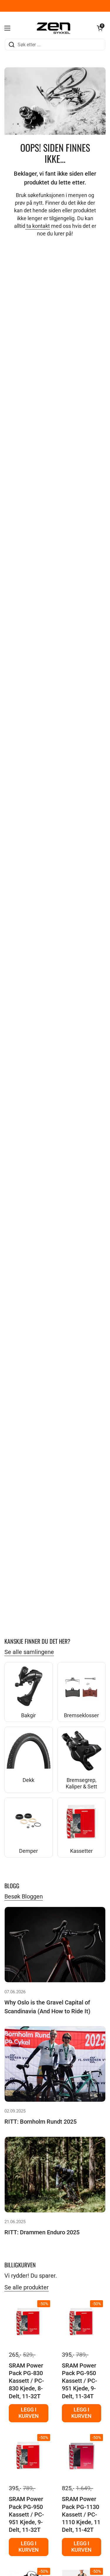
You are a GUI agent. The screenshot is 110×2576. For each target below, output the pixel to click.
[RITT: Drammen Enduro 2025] (55, 2174)
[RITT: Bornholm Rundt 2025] (55, 2064)
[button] (100, 28)
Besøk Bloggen (24, 1896)
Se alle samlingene (29, 1652)
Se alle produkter (27, 2287)
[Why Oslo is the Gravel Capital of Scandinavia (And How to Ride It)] (55, 1945)
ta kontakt (38, 226)
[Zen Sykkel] (54, 28)
